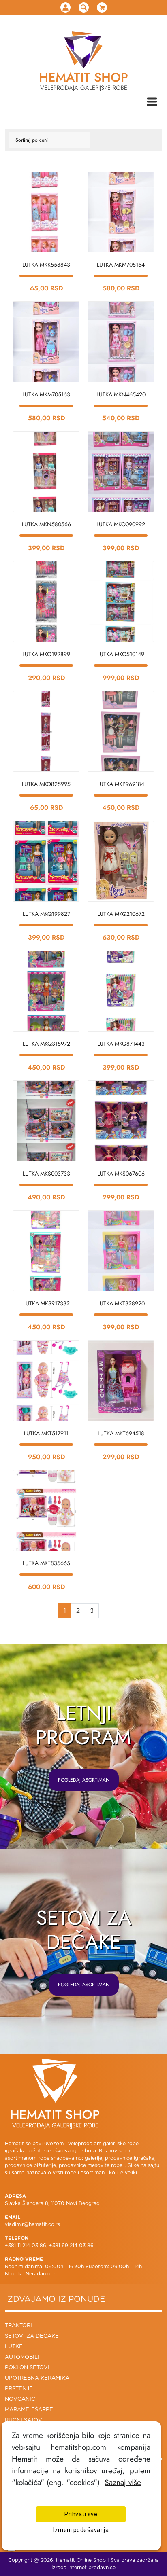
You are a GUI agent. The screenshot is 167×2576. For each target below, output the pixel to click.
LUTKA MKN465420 (121, 394)
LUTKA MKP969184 (121, 784)
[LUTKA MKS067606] (121, 1121)
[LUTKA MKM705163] (46, 342)
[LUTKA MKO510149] (121, 602)
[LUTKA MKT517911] (46, 1381)
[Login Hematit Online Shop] (65, 7)
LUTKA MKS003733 (46, 1174)
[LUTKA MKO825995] (46, 731)
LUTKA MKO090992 (121, 524)
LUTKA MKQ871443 (121, 1044)
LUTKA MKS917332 (46, 1303)
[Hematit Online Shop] (83, 50)
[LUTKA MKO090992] (121, 472)
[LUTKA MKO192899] (46, 602)
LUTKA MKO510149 (121, 654)
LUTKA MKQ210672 (121, 914)
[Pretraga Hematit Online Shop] (84, 7)
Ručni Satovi (24, 2420)
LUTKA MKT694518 (121, 1433)
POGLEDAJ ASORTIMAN (84, 1780)
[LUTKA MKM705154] (121, 212)
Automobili (22, 2357)
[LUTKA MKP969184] (121, 731)
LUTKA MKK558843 (46, 265)
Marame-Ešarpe (29, 2410)
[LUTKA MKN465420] (121, 342)
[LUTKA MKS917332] (46, 1251)
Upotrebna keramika (37, 2378)
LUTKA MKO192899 (46, 654)
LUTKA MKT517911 (46, 1433)
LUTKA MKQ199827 (46, 914)
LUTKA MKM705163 (46, 394)
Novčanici (21, 2399)
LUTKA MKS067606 (121, 1174)
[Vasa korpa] (102, 7)
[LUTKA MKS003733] (46, 1121)
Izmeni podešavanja (81, 2530)
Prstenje (19, 2389)
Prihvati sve (81, 2514)
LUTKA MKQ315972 (46, 1044)
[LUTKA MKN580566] (46, 472)
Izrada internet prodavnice (83, 2568)
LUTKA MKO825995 (46, 784)
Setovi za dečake (32, 2336)
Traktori (18, 2326)
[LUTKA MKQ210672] (121, 861)
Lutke (14, 2347)
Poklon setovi (27, 2368)
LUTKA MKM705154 (121, 265)
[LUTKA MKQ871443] (121, 991)
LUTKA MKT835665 (46, 1563)
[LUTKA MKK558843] (46, 212)
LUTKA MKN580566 (46, 524)
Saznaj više (123, 2482)
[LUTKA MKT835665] (46, 1510)
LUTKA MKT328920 (121, 1303)
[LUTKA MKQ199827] (46, 861)
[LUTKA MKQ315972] (46, 991)
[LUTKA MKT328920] (121, 1251)
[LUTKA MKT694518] (121, 1381)
